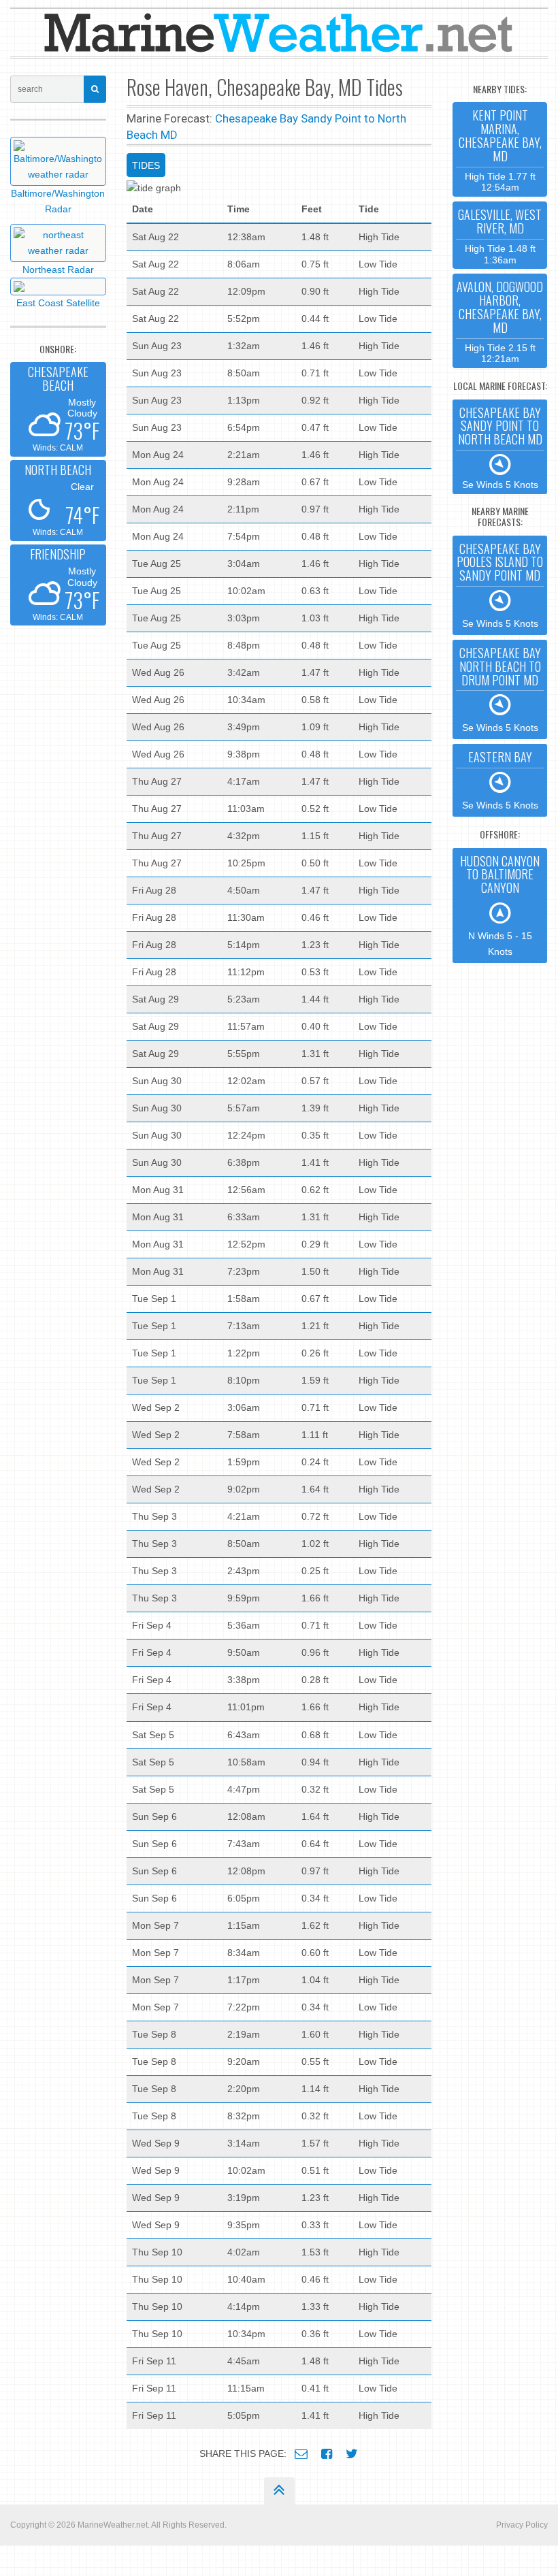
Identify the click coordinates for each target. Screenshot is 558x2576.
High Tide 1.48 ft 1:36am (500, 235)
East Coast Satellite (58, 303)
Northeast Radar (58, 270)
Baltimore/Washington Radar (58, 201)
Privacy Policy (522, 2525)
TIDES (146, 165)
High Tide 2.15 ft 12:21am (500, 321)
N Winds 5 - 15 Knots (500, 904)
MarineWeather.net (113, 2525)
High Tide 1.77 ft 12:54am (500, 149)
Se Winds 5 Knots (500, 447)
